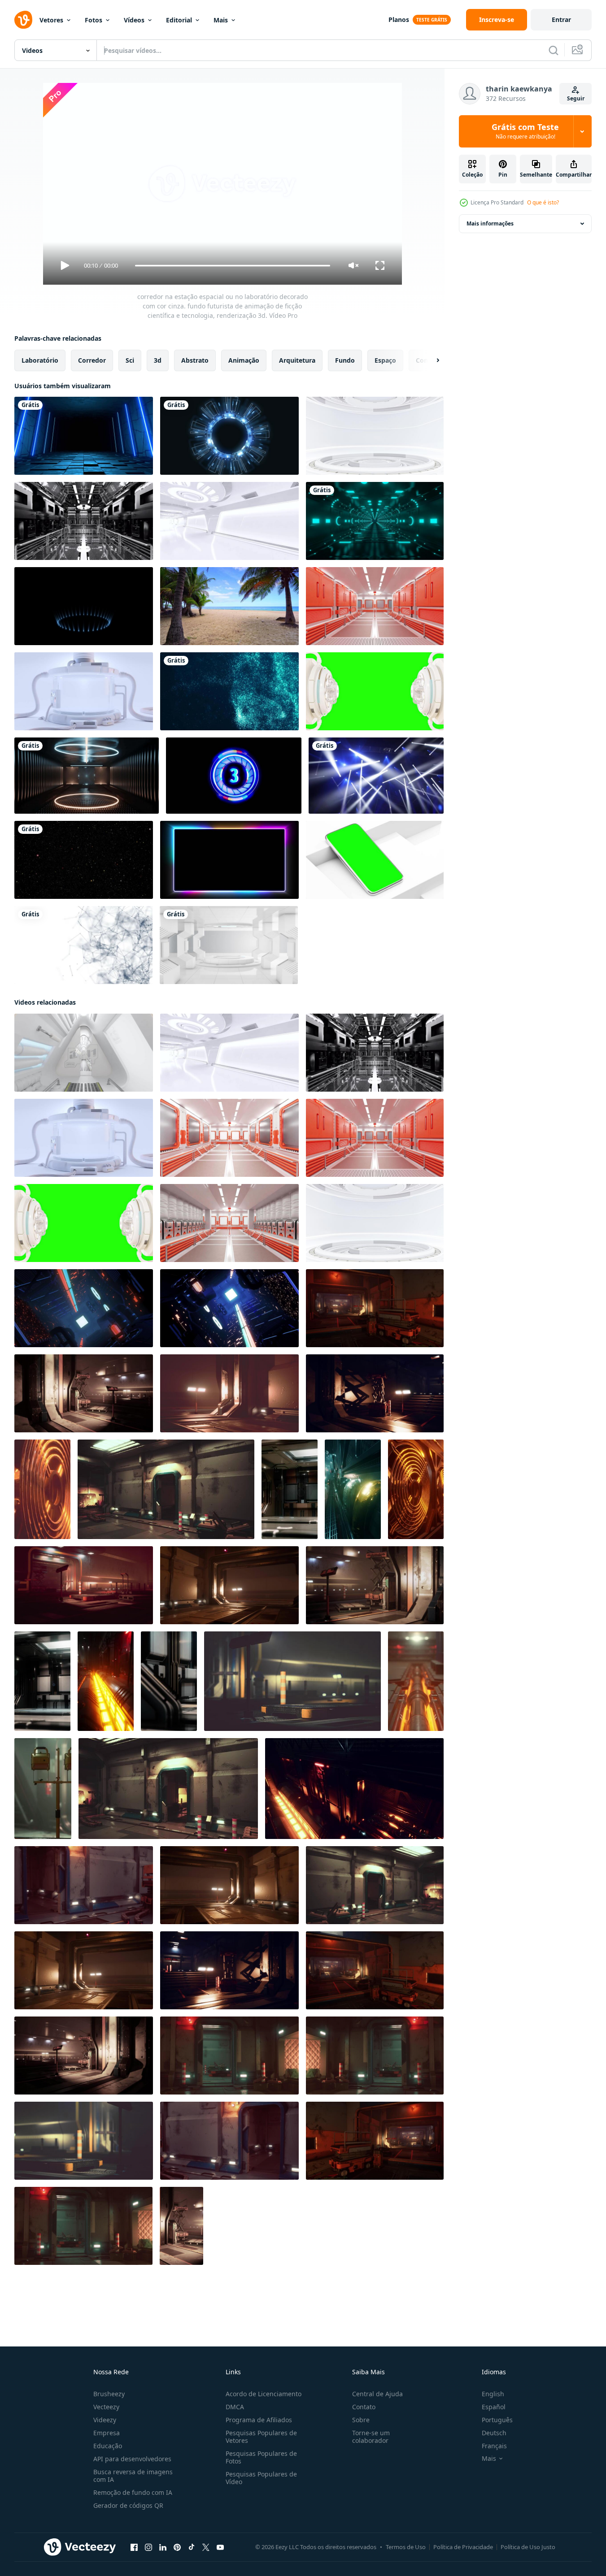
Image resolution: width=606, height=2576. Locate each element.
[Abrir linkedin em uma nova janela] (163, 2547)
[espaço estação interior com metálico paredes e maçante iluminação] (229, 1970)
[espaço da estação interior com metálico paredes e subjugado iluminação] (84, 2056)
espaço (385, 360)
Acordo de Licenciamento (264, 2394)
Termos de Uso (406, 2547)
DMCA (235, 2407)
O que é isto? (543, 202)
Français (494, 2446)
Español (494, 2407)
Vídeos (134, 20)
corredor (92, 360)
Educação (108, 2446)
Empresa (107, 2433)
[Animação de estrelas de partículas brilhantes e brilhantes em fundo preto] (84, 860)
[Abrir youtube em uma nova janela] (220, 2547)
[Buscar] (554, 50)
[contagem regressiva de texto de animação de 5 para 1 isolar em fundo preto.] (234, 776)
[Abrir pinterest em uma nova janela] (177, 2547)
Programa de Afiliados (259, 2420)
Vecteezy (106, 2407)
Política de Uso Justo (528, 2547)
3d (158, 360)
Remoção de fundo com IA (133, 2492)
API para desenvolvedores (132, 2459)
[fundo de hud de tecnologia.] (229, 436)
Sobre (361, 2420)
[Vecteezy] (23, 20)
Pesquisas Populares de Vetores (261, 2437)
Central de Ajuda (377, 2394)
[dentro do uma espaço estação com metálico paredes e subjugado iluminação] (84, 1585)
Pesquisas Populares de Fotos (261, 2457)
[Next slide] (430, 360)
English (493, 2394)
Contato (364, 2407)
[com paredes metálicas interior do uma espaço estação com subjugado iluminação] (229, 2056)
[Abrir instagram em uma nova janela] (148, 2547)
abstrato (195, 360)
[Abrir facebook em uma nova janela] (134, 2547)
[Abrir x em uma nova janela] (206, 2547)
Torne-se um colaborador (371, 2437)
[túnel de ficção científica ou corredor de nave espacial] (290, 1489)
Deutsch (494, 2433)
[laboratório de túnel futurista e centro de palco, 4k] (229, 945)
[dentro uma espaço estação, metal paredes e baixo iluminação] (375, 1308)
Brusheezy (109, 2394)
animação (244, 360)
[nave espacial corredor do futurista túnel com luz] (229, 1393)
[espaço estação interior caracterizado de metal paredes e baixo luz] (375, 1393)
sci (130, 360)
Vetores (51, 20)
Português (497, 2420)
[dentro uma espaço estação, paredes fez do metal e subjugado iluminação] (292, 1681)
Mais (221, 20)
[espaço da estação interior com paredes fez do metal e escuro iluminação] (166, 1489)
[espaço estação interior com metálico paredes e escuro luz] (84, 2141)
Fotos (94, 20)
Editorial (179, 20)
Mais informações (490, 223)
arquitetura (297, 360)
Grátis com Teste (525, 131)
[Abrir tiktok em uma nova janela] (192, 2547)
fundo (345, 360)
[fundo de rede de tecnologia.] (83, 945)
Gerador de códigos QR (128, 2505)
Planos (399, 20)
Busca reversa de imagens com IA (133, 2476)
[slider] (232, 266)
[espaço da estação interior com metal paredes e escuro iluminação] (83, 2226)
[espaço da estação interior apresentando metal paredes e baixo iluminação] (229, 1585)
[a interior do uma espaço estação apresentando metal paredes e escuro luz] (84, 1885)
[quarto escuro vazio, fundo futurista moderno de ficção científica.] (84, 436)
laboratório (40, 360)
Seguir (576, 98)
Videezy (105, 2420)
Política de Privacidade (463, 2547)
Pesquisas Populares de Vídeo (261, 2478)
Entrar (561, 20)
